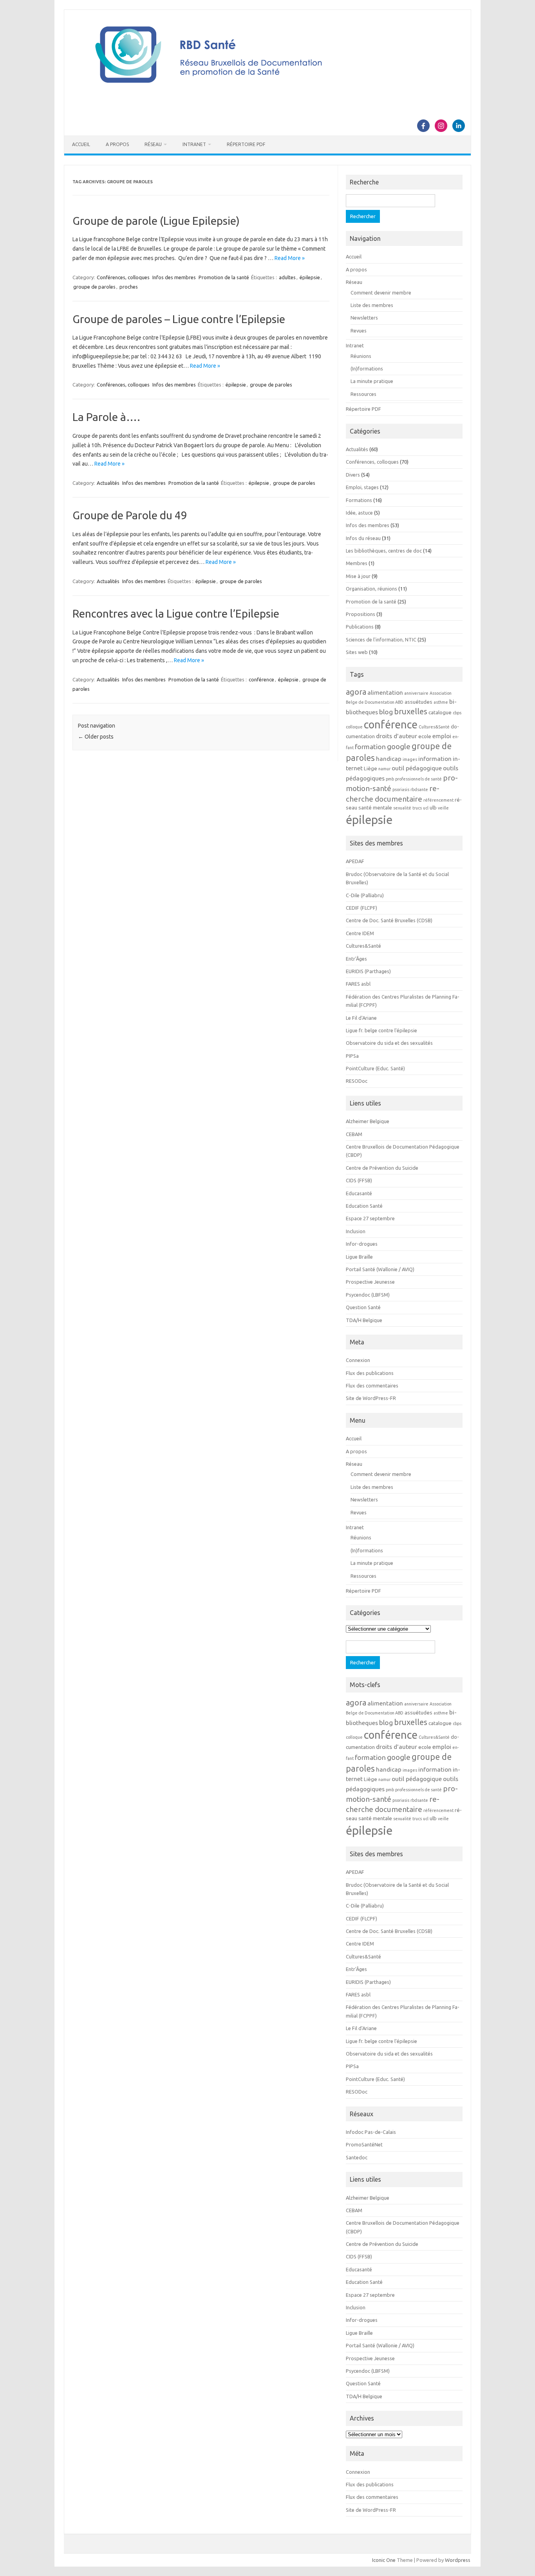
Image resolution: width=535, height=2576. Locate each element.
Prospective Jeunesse (370, 1282)
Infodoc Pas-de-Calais (371, 2132)
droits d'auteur (397, 736)
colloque (354, 727)
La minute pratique (372, 381)
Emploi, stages (362, 487)
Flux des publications (370, 1373)
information (435, 759)
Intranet (194, 144)
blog (386, 712)
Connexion (358, 1360)
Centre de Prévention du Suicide (382, 1168)
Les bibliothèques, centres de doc (384, 551)
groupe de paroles (94, 287)
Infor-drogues (362, 1244)
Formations (359, 500)
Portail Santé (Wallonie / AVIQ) (380, 1269)
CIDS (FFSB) (359, 1180)
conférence (261, 679)
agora (356, 692)
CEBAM (354, 1134)
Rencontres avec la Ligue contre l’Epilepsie (176, 613)
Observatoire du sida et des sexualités (389, 1043)
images (410, 759)
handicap (389, 759)
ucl (426, 808)
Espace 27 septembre (370, 1218)
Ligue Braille (359, 1257)
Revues (359, 331)
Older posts (96, 737)
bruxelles (411, 711)
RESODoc (357, 1081)
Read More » (290, 258)
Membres (357, 563)
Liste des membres (372, 305)
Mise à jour (358, 576)
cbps (457, 713)
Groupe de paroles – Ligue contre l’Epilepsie (179, 319)
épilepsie (310, 277)
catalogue (440, 713)
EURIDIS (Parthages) (368, 971)
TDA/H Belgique (364, 1320)
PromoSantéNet (364, 2144)
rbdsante (419, 789)
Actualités (108, 483)
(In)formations (367, 369)
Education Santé (364, 1206)
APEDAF (355, 861)
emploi (442, 736)
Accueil (81, 144)
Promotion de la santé (224, 277)
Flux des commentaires (372, 1386)
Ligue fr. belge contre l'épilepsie (381, 1030)
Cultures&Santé (434, 727)
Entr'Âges (356, 959)
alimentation (385, 692)
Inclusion (356, 1231)
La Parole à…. (106, 417)
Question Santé (363, 1307)
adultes (287, 277)
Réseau (153, 144)
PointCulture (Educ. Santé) (375, 1068)
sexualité (402, 808)
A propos (117, 144)
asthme (441, 702)
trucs (417, 808)
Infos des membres (174, 277)
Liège (371, 769)
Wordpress (458, 2560)
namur (384, 769)
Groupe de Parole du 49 (130, 515)
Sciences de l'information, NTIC (381, 639)
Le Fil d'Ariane (361, 1018)
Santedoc (357, 2157)
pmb (390, 779)
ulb (433, 808)
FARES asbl (358, 984)
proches (129, 287)
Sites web (357, 652)
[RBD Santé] (267, 92)
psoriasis (401, 789)
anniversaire (416, 693)
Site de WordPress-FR (371, 1398)
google (399, 746)
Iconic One (384, 2560)
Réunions (361, 356)
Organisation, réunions (371, 589)
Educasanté (359, 1193)
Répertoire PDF (246, 144)
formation (370, 747)
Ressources (363, 394)
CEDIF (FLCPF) (361, 908)
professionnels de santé (418, 779)
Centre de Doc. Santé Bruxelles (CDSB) (389, 920)
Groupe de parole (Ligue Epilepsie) (156, 221)
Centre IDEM (360, 933)
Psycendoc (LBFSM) (368, 1295)
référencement (438, 800)
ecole (425, 736)
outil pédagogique (417, 768)
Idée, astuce (359, 513)
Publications (360, 627)
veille (443, 808)
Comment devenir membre (381, 293)
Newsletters (364, 318)
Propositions (361, 614)
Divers (353, 475)
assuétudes (418, 702)
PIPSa (352, 1056)
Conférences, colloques (123, 277)
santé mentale (375, 808)
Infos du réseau (363, 538)
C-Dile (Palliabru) (365, 895)
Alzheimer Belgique (368, 1121)
